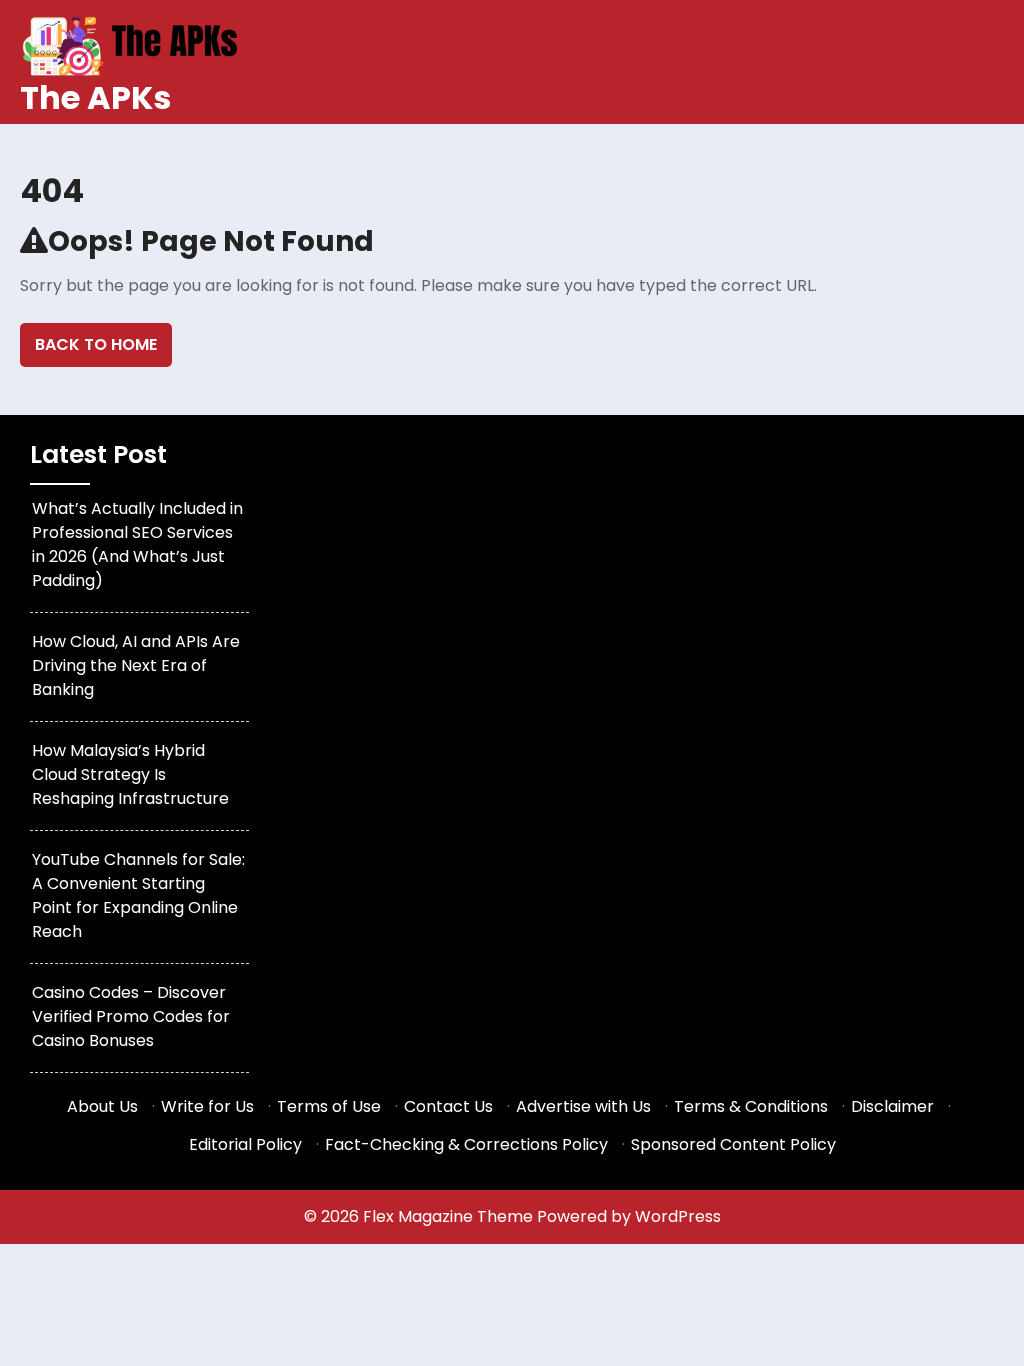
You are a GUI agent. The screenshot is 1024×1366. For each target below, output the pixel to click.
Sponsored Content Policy (733, 1144)
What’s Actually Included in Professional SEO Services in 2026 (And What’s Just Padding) (137, 544)
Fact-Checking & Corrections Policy (466, 1144)
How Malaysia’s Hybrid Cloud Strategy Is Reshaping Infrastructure (130, 774)
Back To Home (96, 344)
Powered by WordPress (629, 1216)
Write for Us (207, 1106)
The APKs (95, 97)
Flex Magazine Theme (450, 1216)
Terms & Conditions (751, 1106)
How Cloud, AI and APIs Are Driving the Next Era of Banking (136, 665)
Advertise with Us (583, 1106)
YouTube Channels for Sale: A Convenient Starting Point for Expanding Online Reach (138, 895)
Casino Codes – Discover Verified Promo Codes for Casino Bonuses (131, 1016)
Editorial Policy (245, 1144)
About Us (102, 1106)
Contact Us (448, 1106)
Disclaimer (892, 1106)
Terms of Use (329, 1106)
